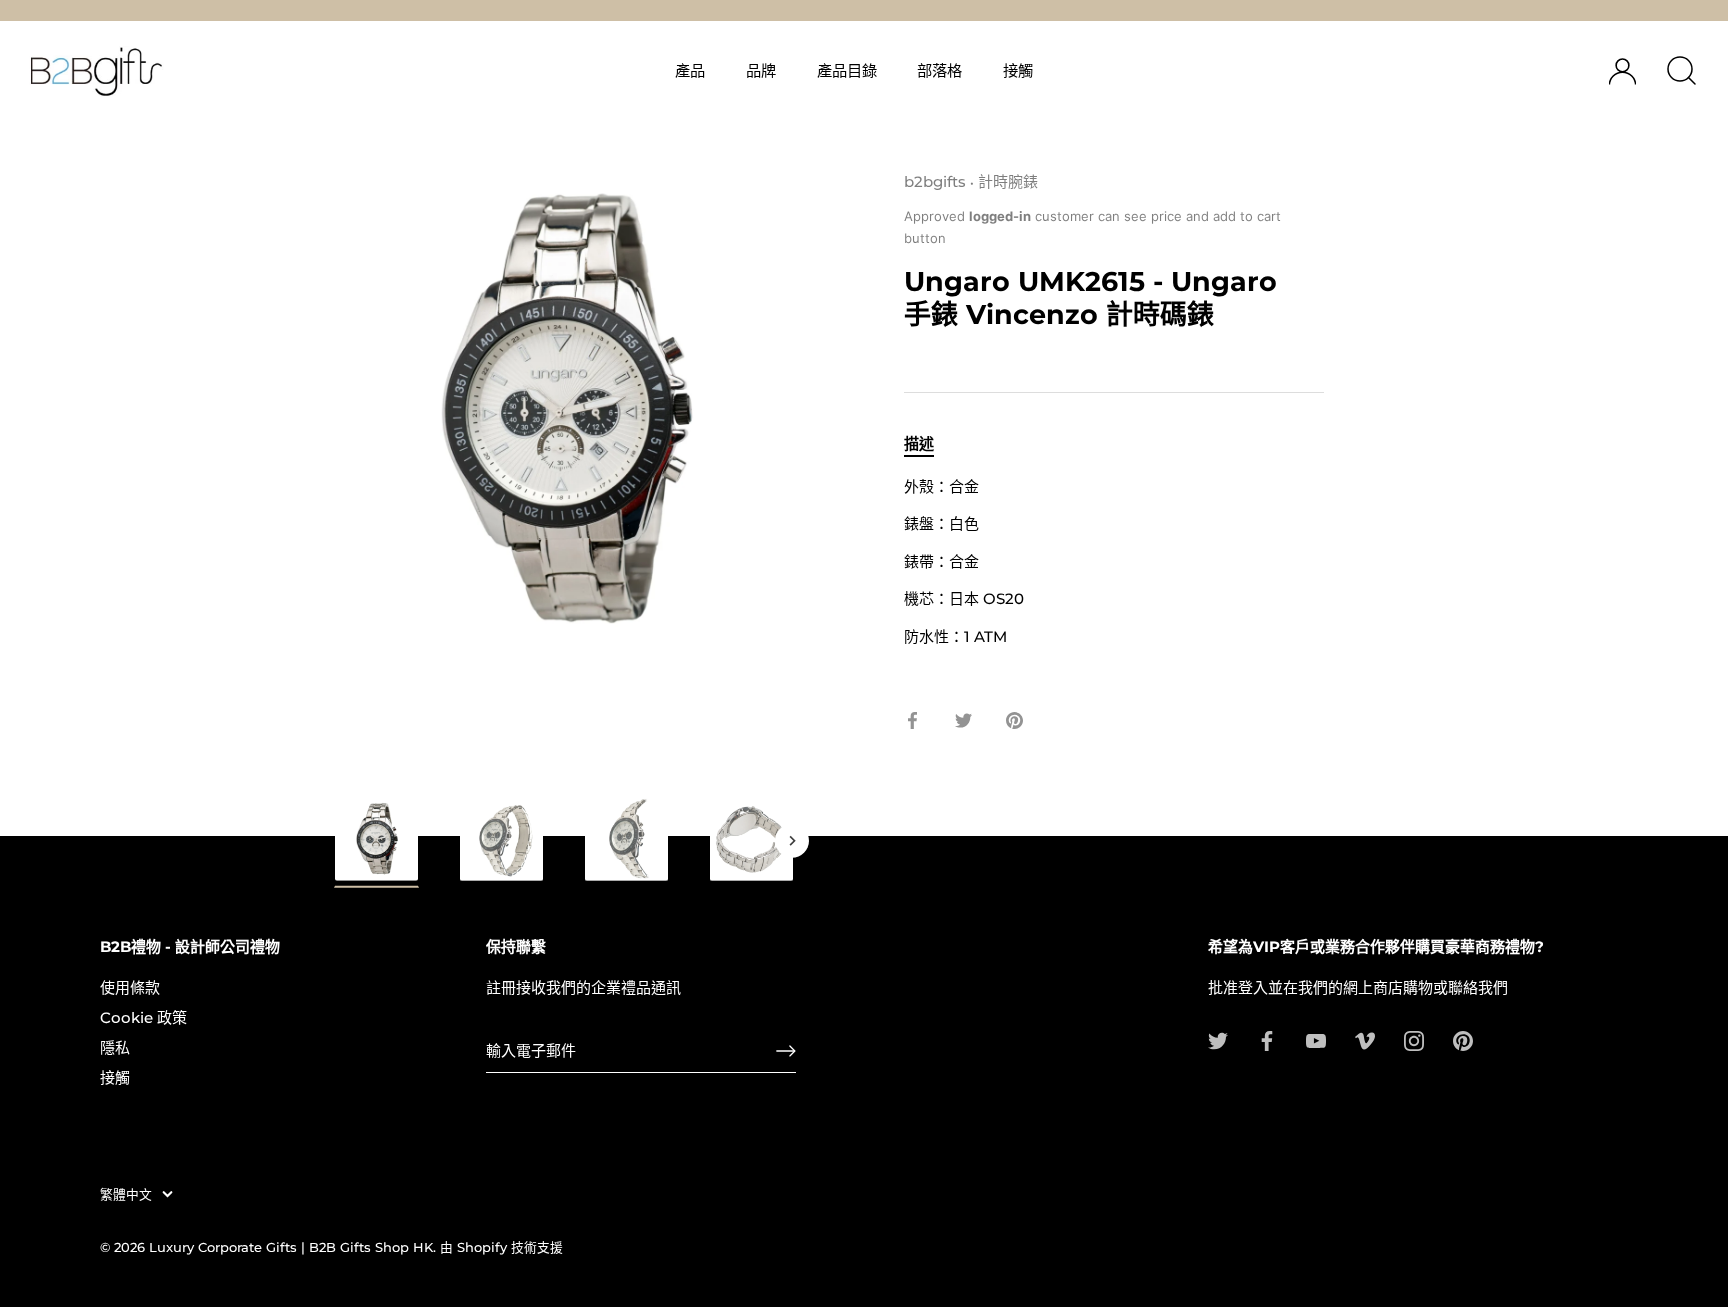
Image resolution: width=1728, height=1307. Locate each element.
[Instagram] (1414, 1039)
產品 (690, 70)
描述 (919, 443)
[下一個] (792, 841)
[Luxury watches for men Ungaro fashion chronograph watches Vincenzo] (376, 841)
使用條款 (130, 987)
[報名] (786, 1051)
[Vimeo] (1365, 1039)
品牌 (761, 70)
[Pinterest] (1463, 1039)
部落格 (939, 70)
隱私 (115, 1047)
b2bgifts (935, 181)
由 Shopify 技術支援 (501, 1247)
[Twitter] (1218, 1039)
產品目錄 (847, 70)
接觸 (1018, 70)
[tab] (929, 444)
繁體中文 (126, 1194)
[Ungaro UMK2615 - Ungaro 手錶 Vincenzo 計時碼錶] (751, 838)
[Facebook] (1267, 1039)
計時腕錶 (1008, 181)
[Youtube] (1316, 1039)
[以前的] (336, 841)
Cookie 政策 (143, 1017)
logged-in (1000, 216)
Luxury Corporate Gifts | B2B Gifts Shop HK (291, 1247)
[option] (376, 845)
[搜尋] (1681, 71)
